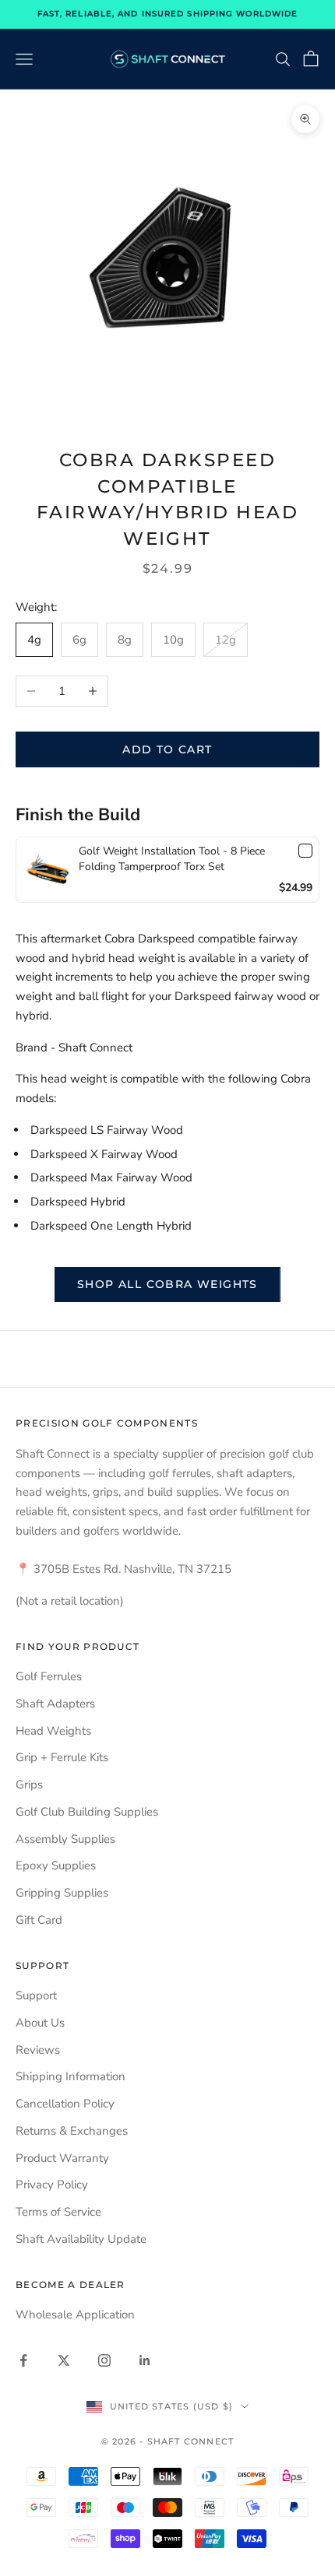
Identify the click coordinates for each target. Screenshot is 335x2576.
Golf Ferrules (49, 1676)
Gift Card (39, 1920)
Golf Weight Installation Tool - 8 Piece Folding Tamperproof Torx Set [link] (172, 859)
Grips (29, 1785)
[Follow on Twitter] (64, 2360)
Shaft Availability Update (81, 2239)
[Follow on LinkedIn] (145, 2360)
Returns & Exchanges (72, 2131)
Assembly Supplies (65, 1839)
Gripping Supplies (62, 1893)
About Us (40, 2023)
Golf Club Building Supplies (87, 1812)
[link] (48, 870)
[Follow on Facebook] (23, 2360)
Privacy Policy (52, 2185)
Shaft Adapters (55, 1704)
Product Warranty (62, 2158)
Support (36, 1995)
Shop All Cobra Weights (167, 1284)
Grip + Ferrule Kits (62, 1757)
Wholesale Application (75, 2315)
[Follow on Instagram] (104, 2360)
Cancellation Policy (65, 2104)
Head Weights (53, 1731)
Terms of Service (58, 2212)
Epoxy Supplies (56, 1865)
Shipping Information (71, 2076)
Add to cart (167, 749)
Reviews (38, 2050)
